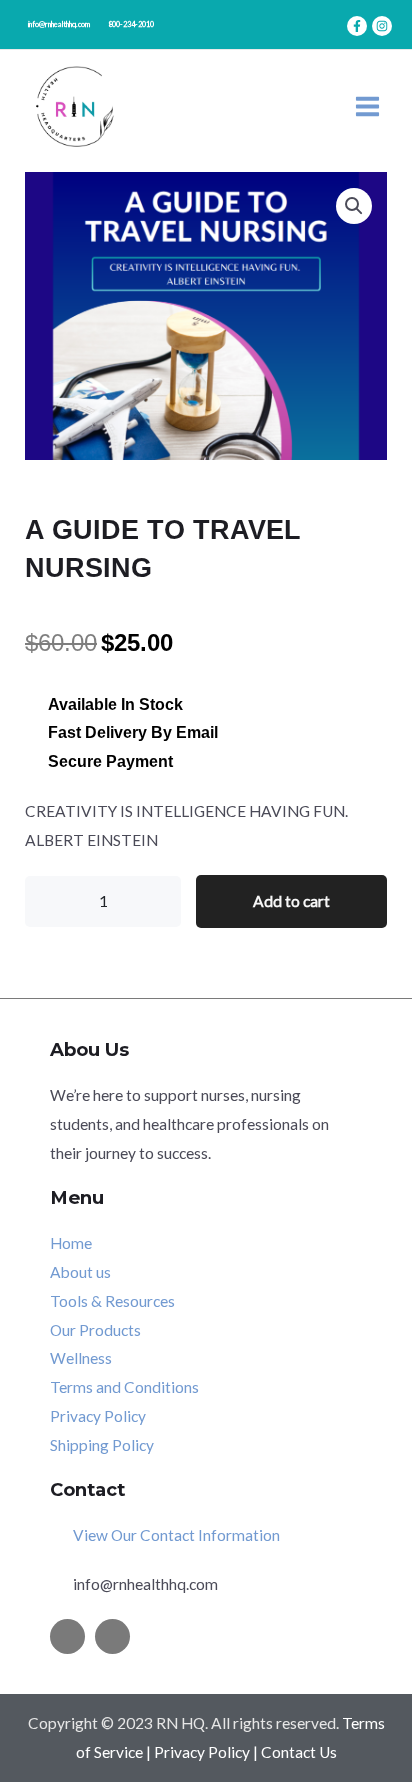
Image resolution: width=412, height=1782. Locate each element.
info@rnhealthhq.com (59, 24)
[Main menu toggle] (367, 106)
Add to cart (291, 901)
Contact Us (299, 1752)
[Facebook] (357, 26)
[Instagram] (382, 26)
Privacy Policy (202, 1752)
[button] (354, 206)
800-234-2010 (131, 24)
